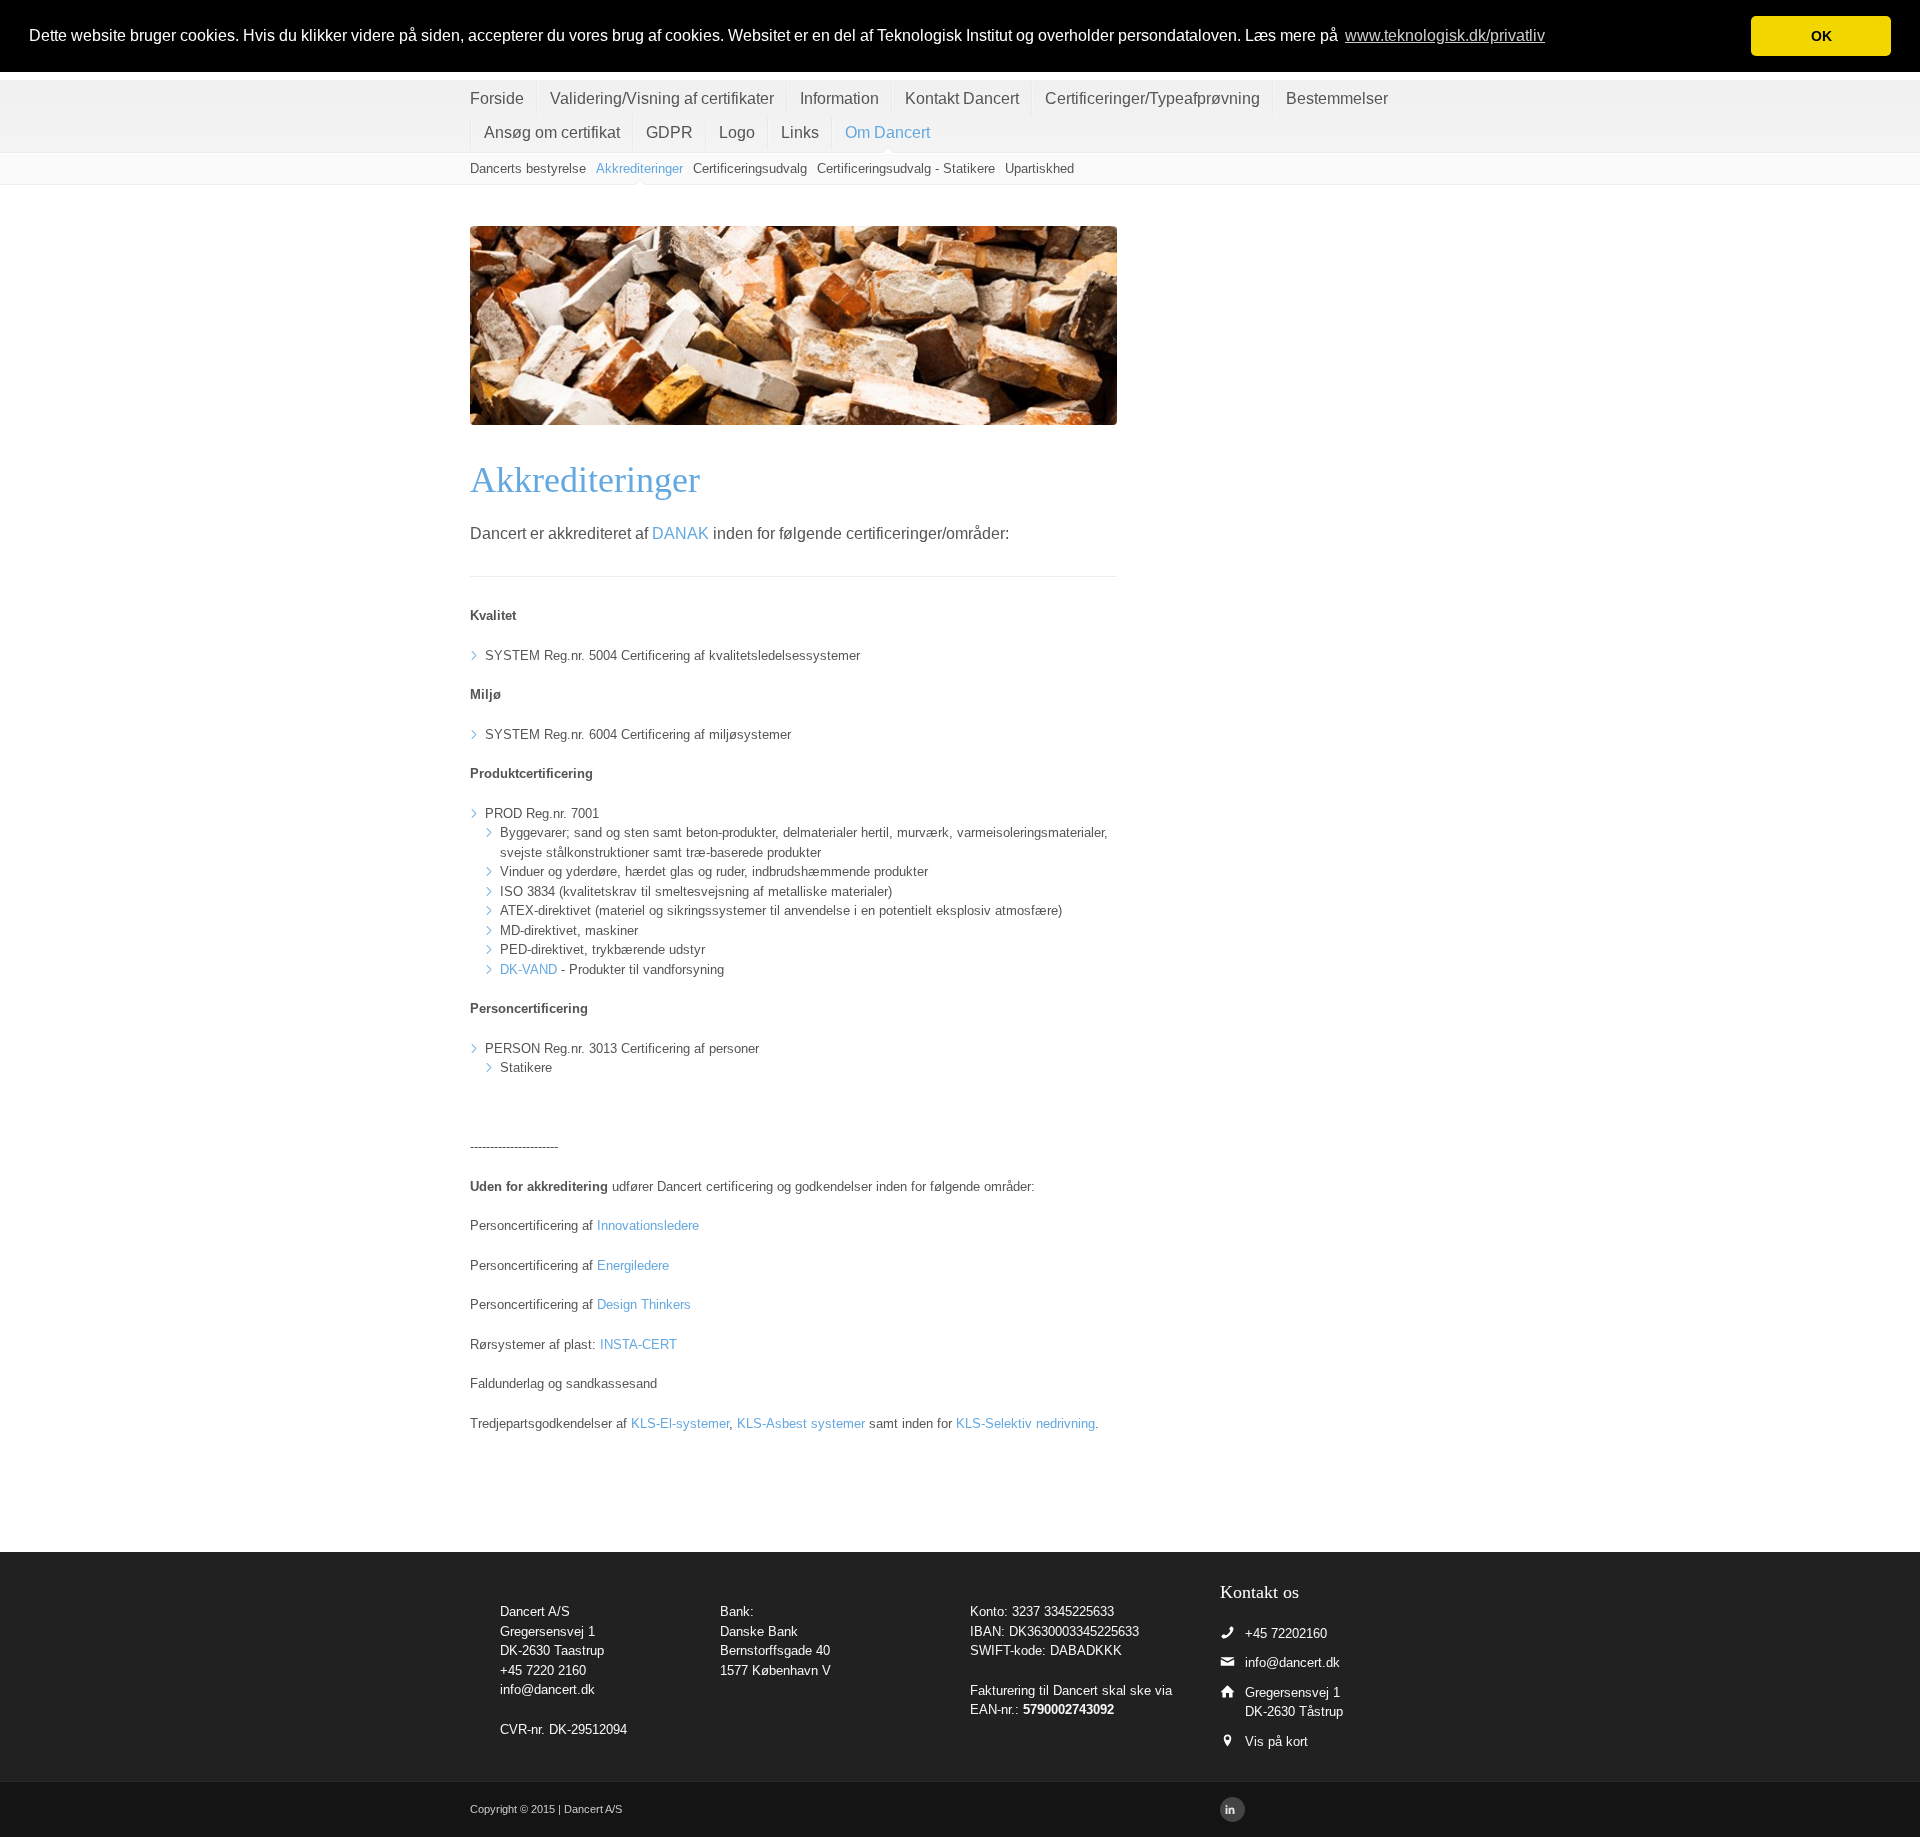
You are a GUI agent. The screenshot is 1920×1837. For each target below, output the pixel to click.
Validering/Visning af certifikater (662, 98)
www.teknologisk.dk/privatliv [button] (1445, 35)
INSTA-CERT (638, 1344)
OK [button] (1821, 36)
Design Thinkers (644, 1304)
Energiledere (633, 1265)
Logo (737, 132)
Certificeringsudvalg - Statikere (906, 168)
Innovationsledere (648, 1225)
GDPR (669, 132)
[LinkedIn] (1232, 1809)
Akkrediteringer (639, 168)
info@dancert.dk (547, 1689)
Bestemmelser (1337, 98)
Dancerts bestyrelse (528, 168)
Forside (497, 98)
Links (800, 132)
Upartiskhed (1039, 168)
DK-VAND (528, 969)
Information (839, 98)
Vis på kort (1276, 1741)
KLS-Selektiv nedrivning (1025, 1423)
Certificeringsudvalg (750, 168)
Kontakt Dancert (962, 98)
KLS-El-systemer (680, 1423)
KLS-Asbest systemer (801, 1423)
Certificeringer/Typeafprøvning (1152, 98)
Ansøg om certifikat (552, 132)
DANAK (680, 533)
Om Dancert (887, 132)
